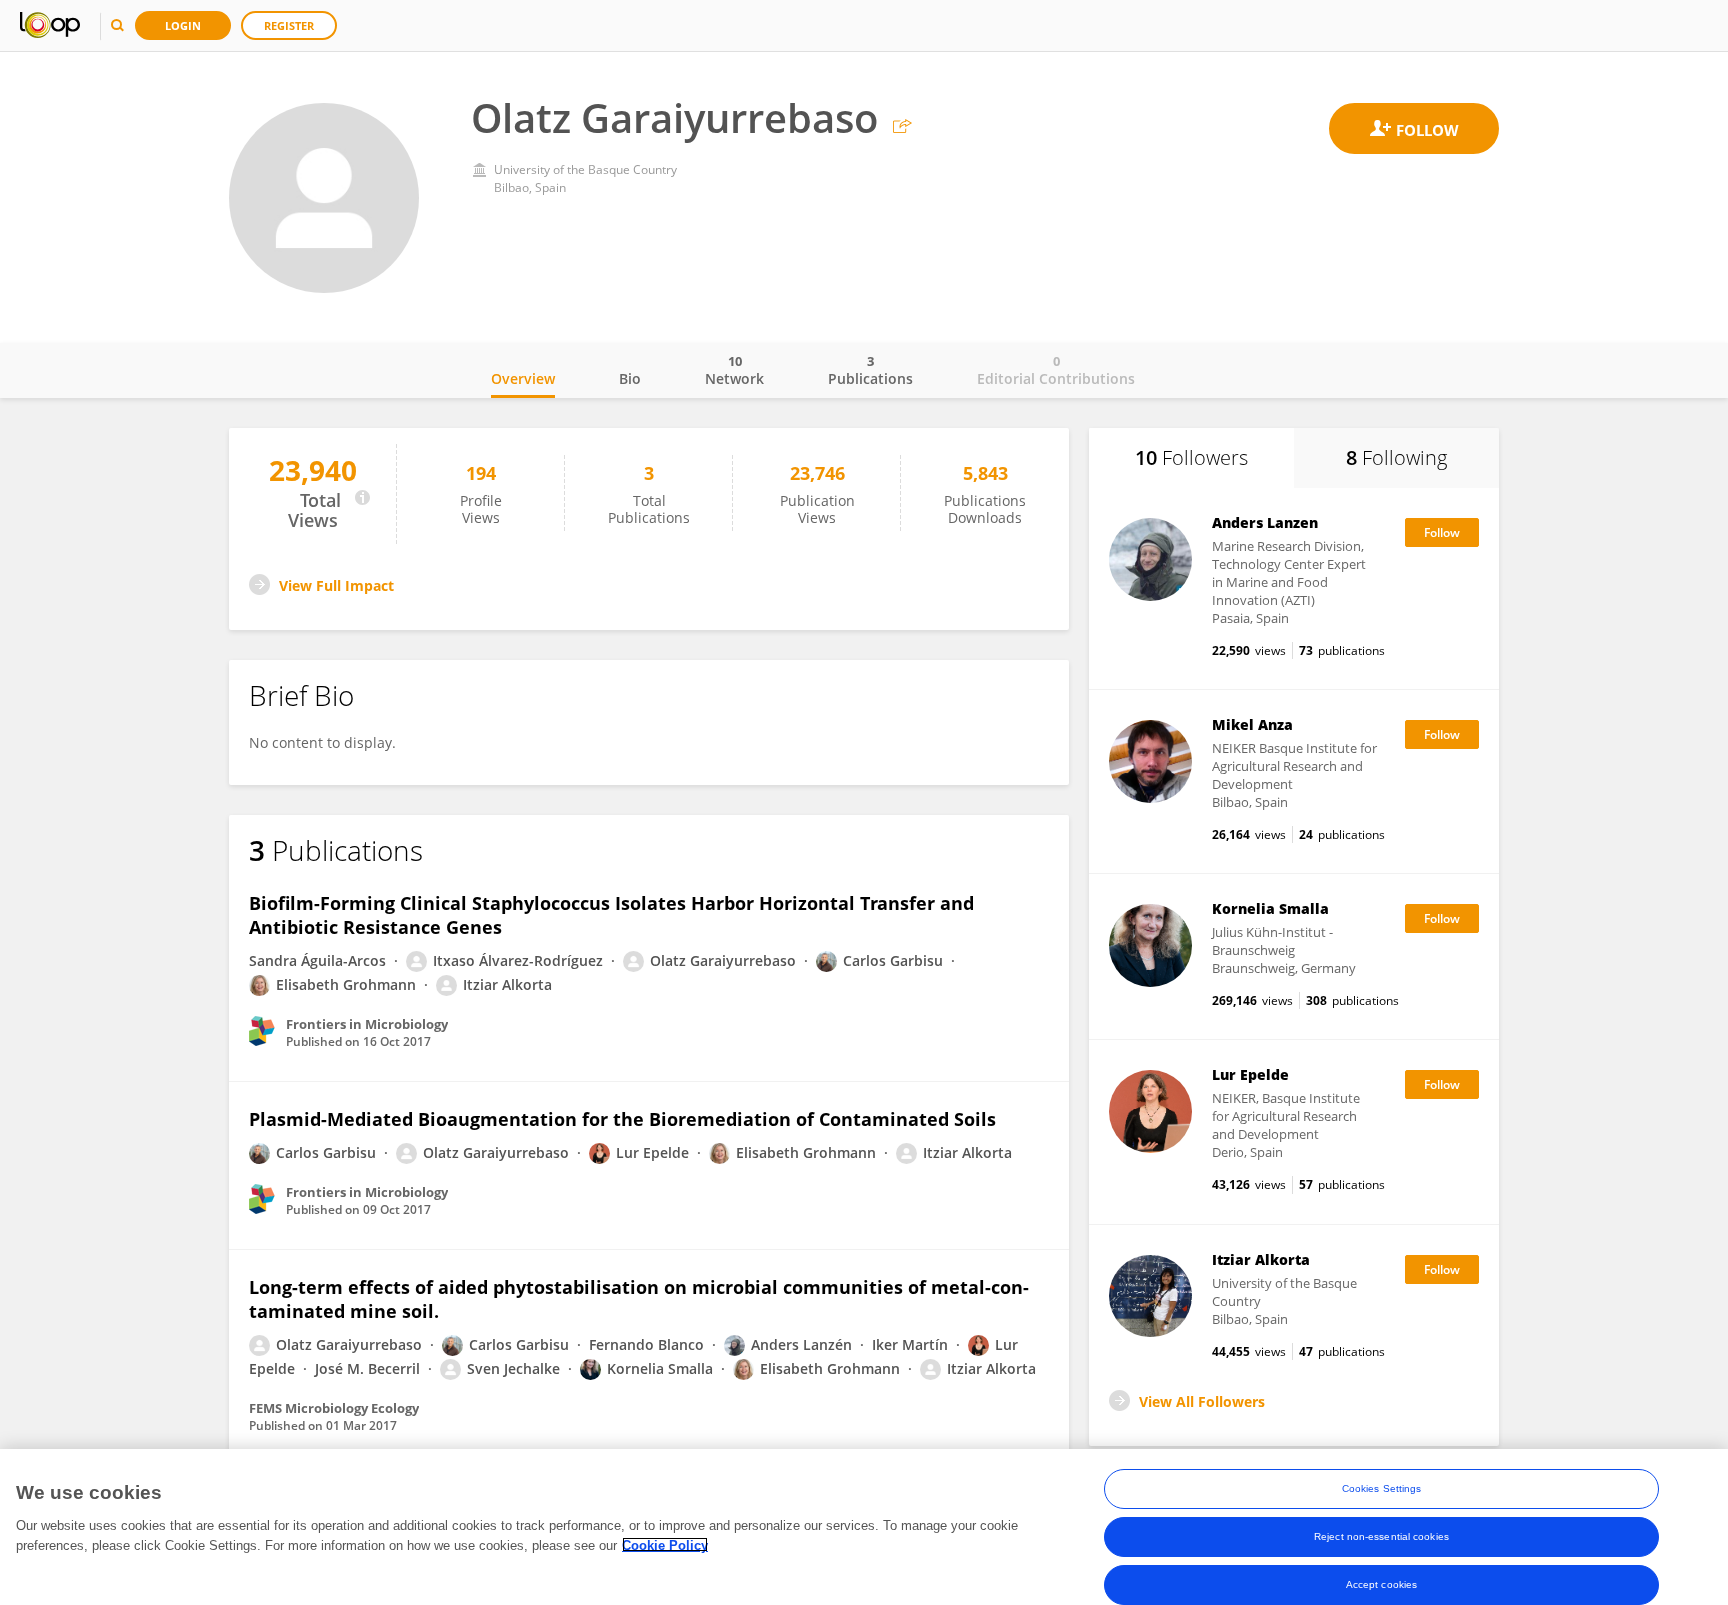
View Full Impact (336, 585)
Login (183, 25)
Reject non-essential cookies (1381, 1536)
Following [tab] (1396, 457)
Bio (630, 378)
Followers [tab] (1191, 457)
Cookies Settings (1382, 1488)
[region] (864, 1527)
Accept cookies (1381, 1584)
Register (289, 25)
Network (734, 370)
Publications (870, 370)
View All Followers (1202, 1401)
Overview (523, 378)
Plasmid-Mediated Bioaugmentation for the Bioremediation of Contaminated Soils (622, 1119)
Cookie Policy (665, 1544)
